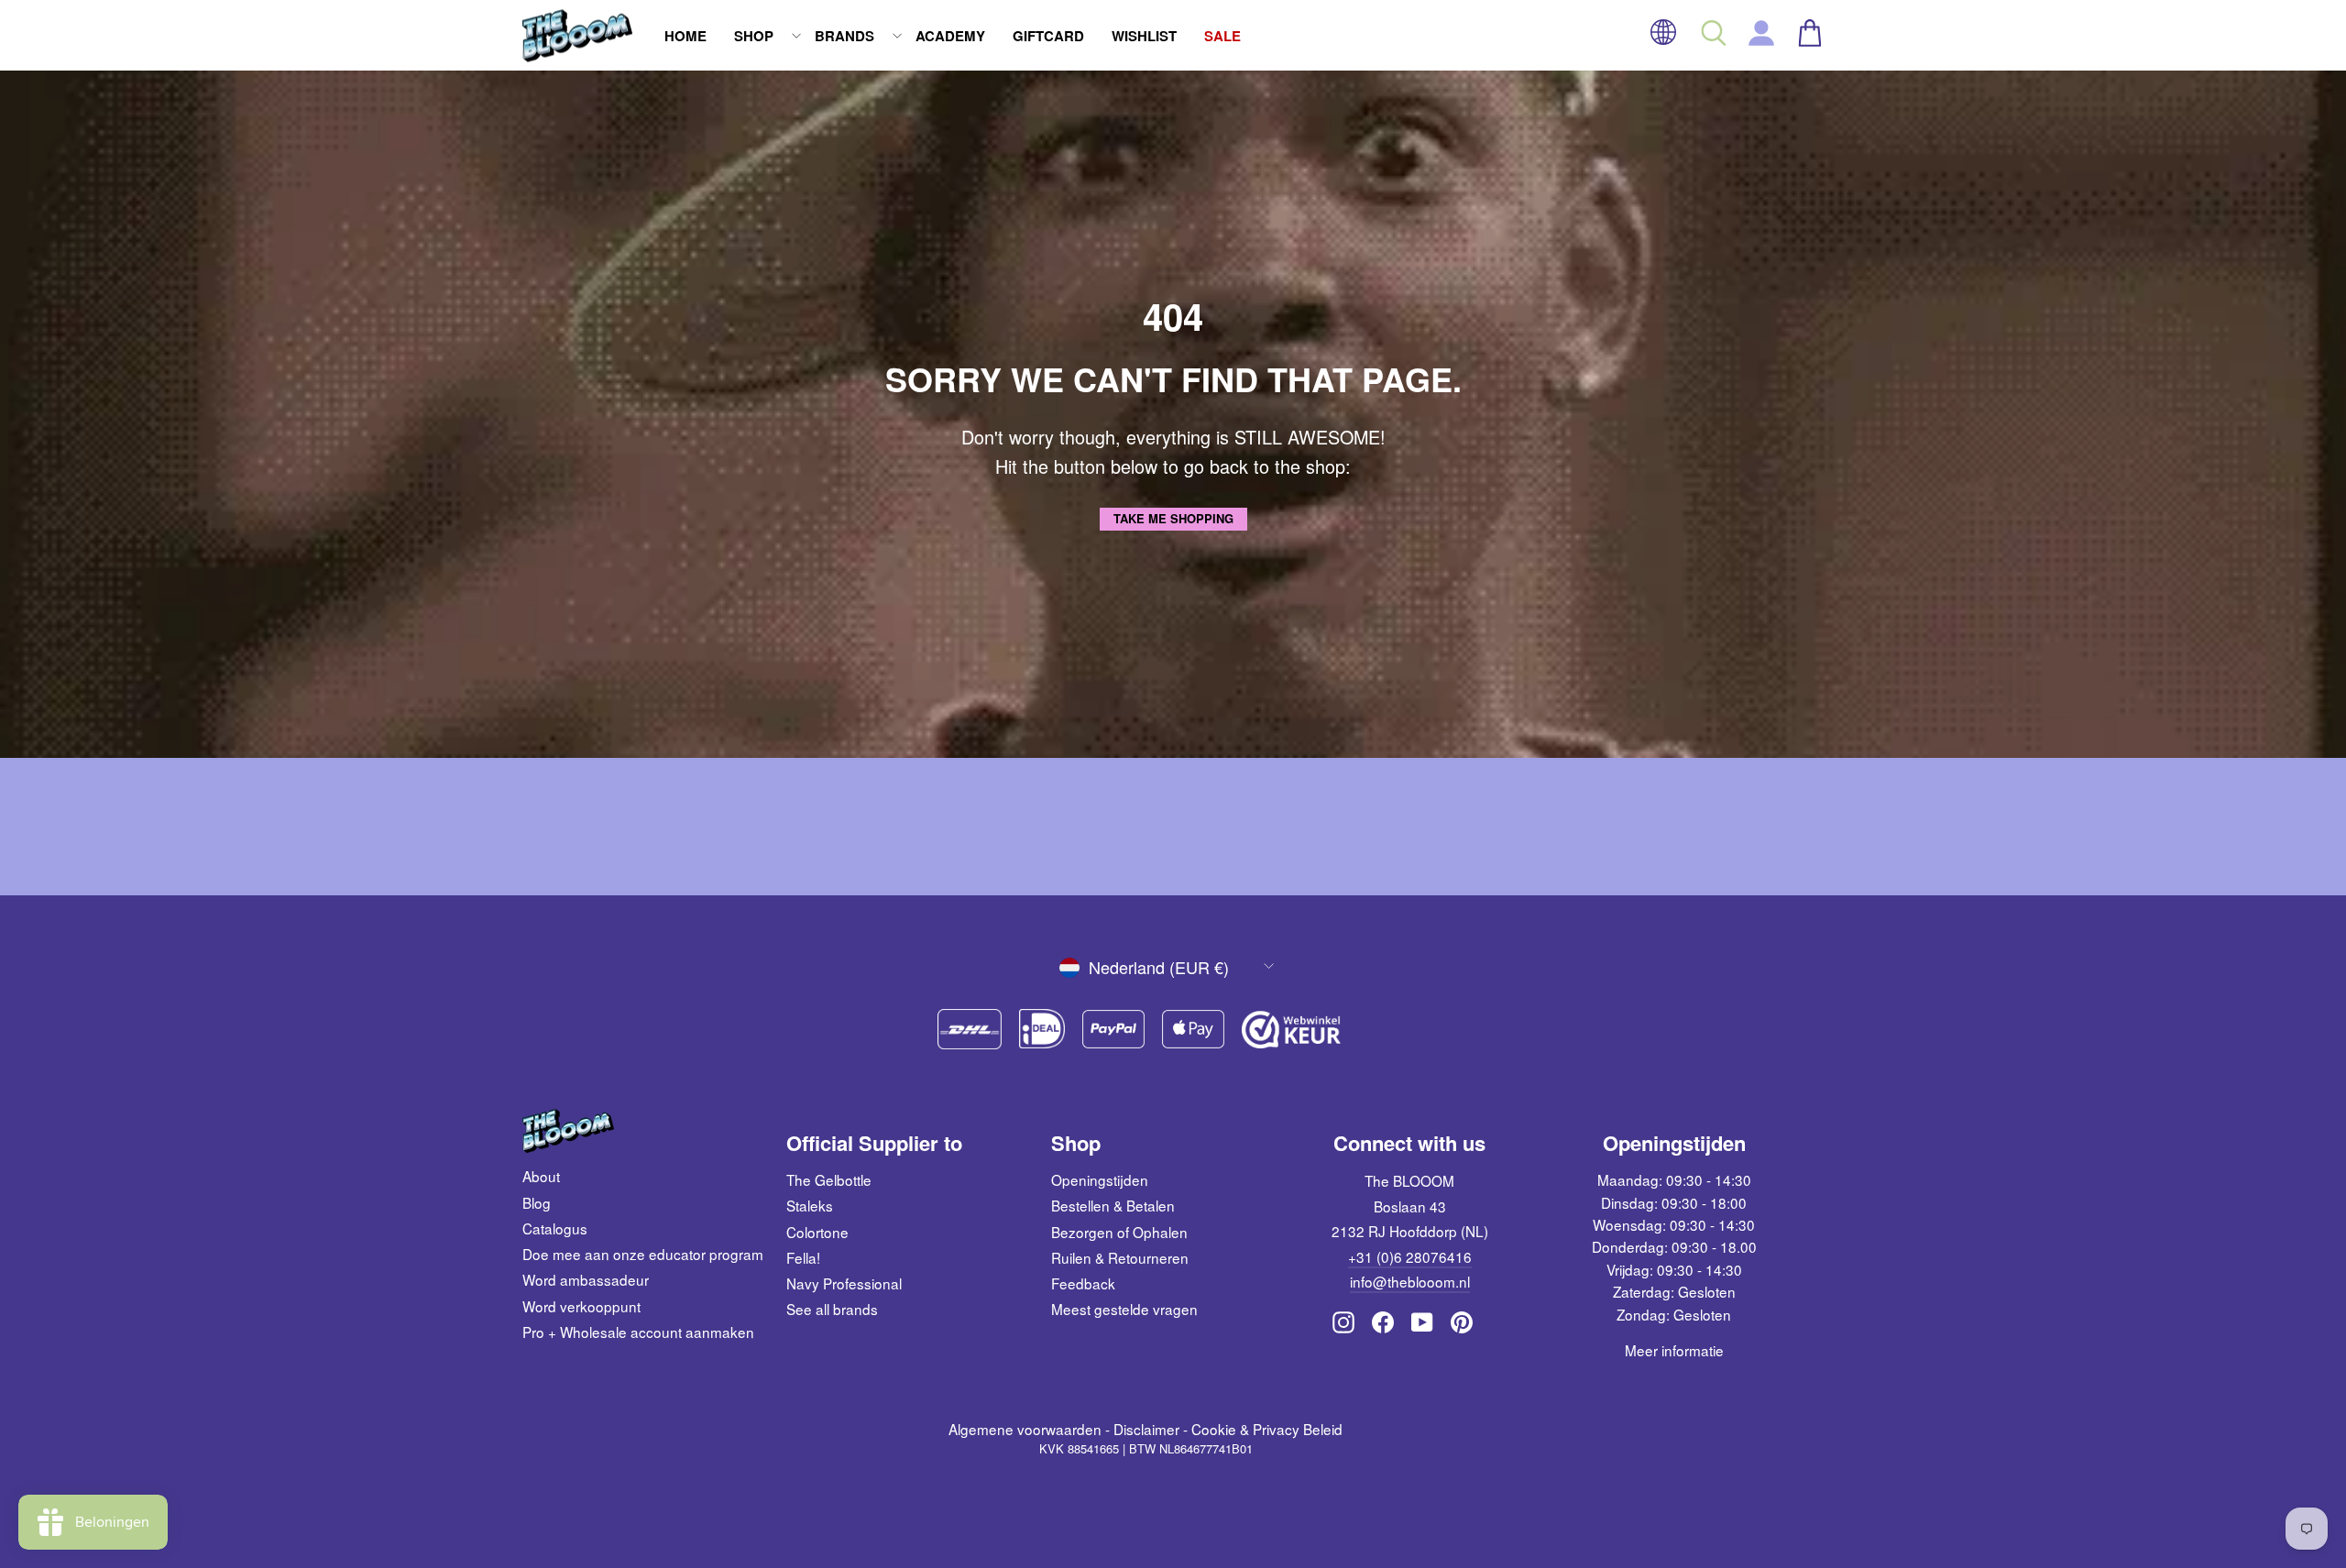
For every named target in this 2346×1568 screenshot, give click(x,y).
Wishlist (1144, 36)
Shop (754, 36)
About (541, 1176)
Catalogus (555, 1228)
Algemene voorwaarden (1025, 1429)
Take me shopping (1173, 518)
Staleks (810, 1205)
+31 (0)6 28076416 (1410, 1256)
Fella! (803, 1257)
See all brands (832, 1309)
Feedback (1083, 1283)
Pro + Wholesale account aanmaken (638, 1332)
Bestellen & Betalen (1113, 1205)
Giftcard (1048, 36)
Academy (950, 36)
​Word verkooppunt (581, 1306)
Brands (844, 36)
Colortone (817, 1232)
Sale (1222, 36)
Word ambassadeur (586, 1279)
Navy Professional (844, 1283)
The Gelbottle (829, 1179)
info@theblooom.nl (1410, 1281)
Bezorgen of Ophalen (1119, 1232)
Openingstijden (1100, 1179)
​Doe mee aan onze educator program (643, 1254)
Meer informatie (1674, 1350)
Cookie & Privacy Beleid (1267, 1429)
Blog (537, 1202)
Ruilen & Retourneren (1120, 1257)
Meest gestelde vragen (1124, 1309)
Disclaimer (1146, 1429)
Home (685, 36)
